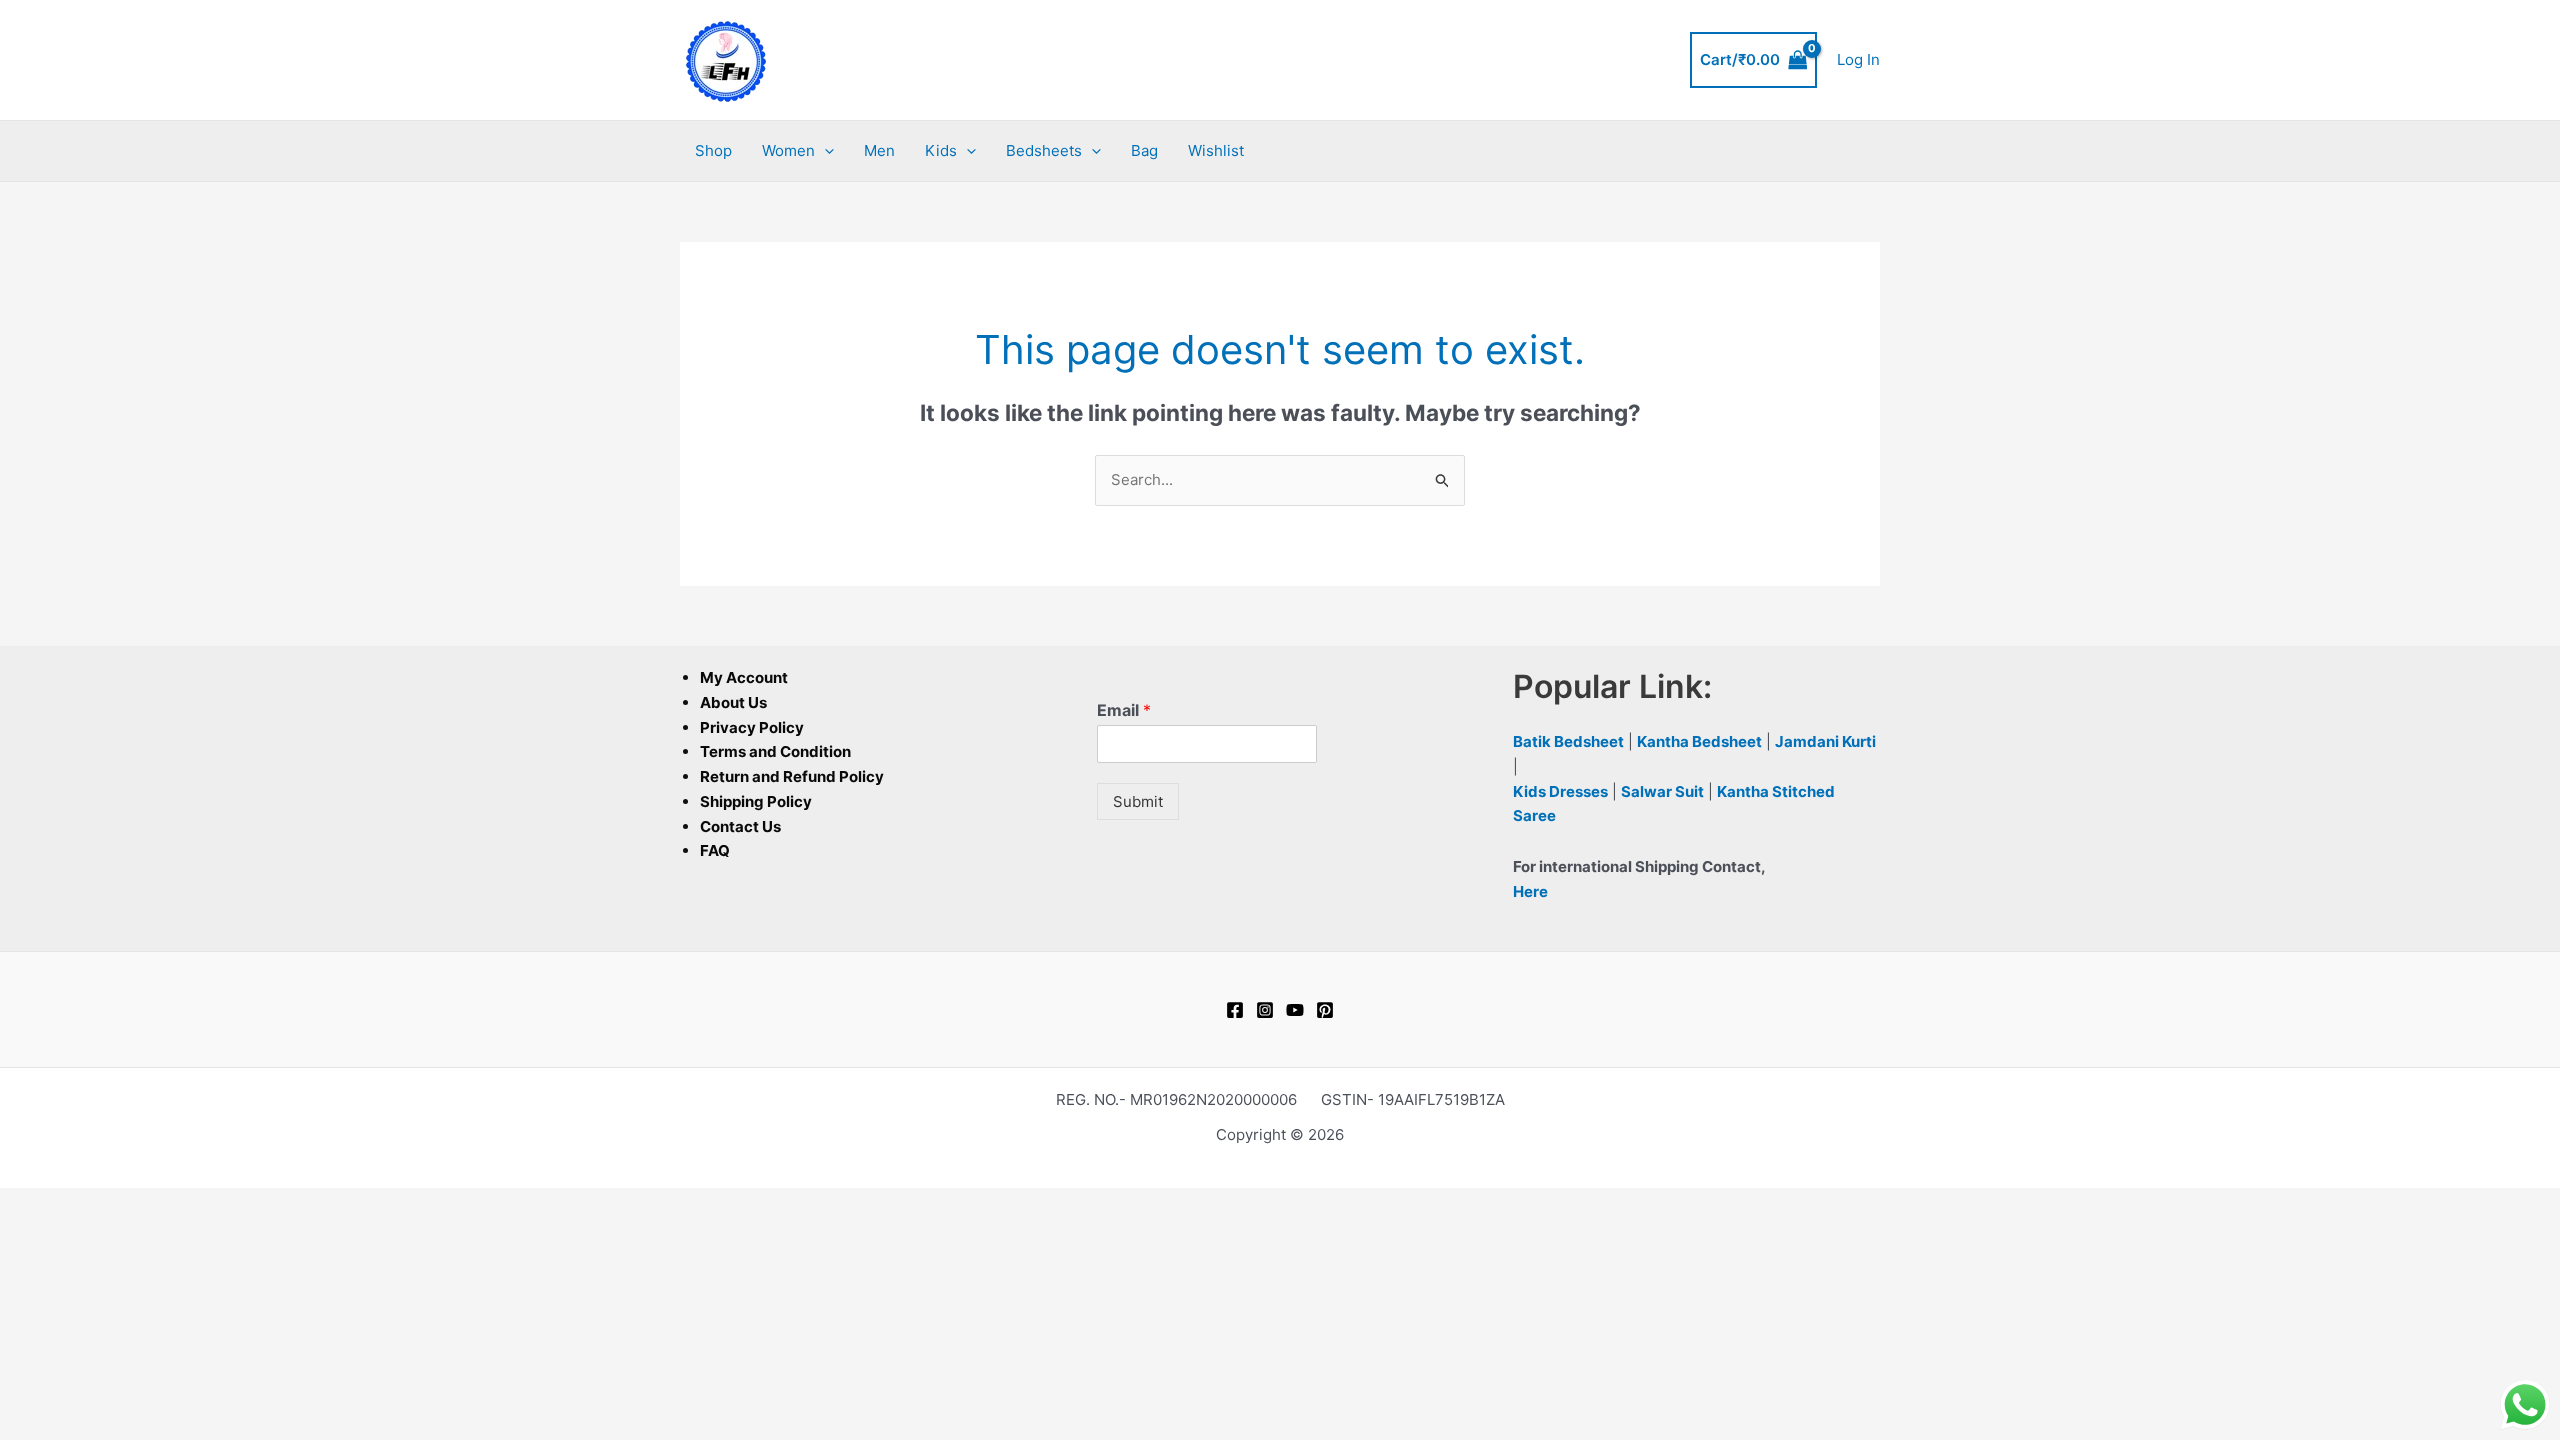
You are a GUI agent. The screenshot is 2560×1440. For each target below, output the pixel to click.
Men (879, 150)
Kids (941, 150)
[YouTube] (1295, 1010)
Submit (1138, 801)
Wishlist (1216, 150)
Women (788, 150)
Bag (1144, 150)
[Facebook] (1235, 1010)
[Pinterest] (1325, 1010)
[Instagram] (1265, 1010)
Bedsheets (1044, 150)
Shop (713, 150)
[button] (824, 151)
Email (1124, 710)
